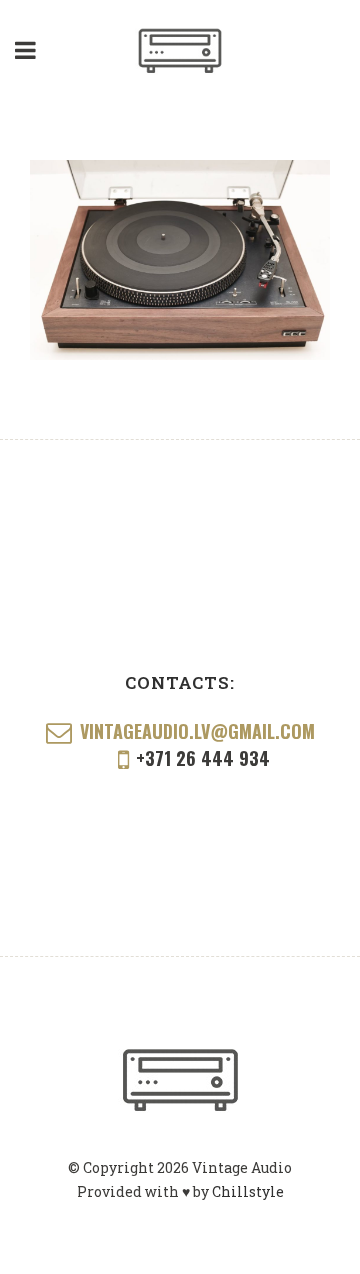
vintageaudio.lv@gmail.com (197, 732)
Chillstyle (248, 1191)
